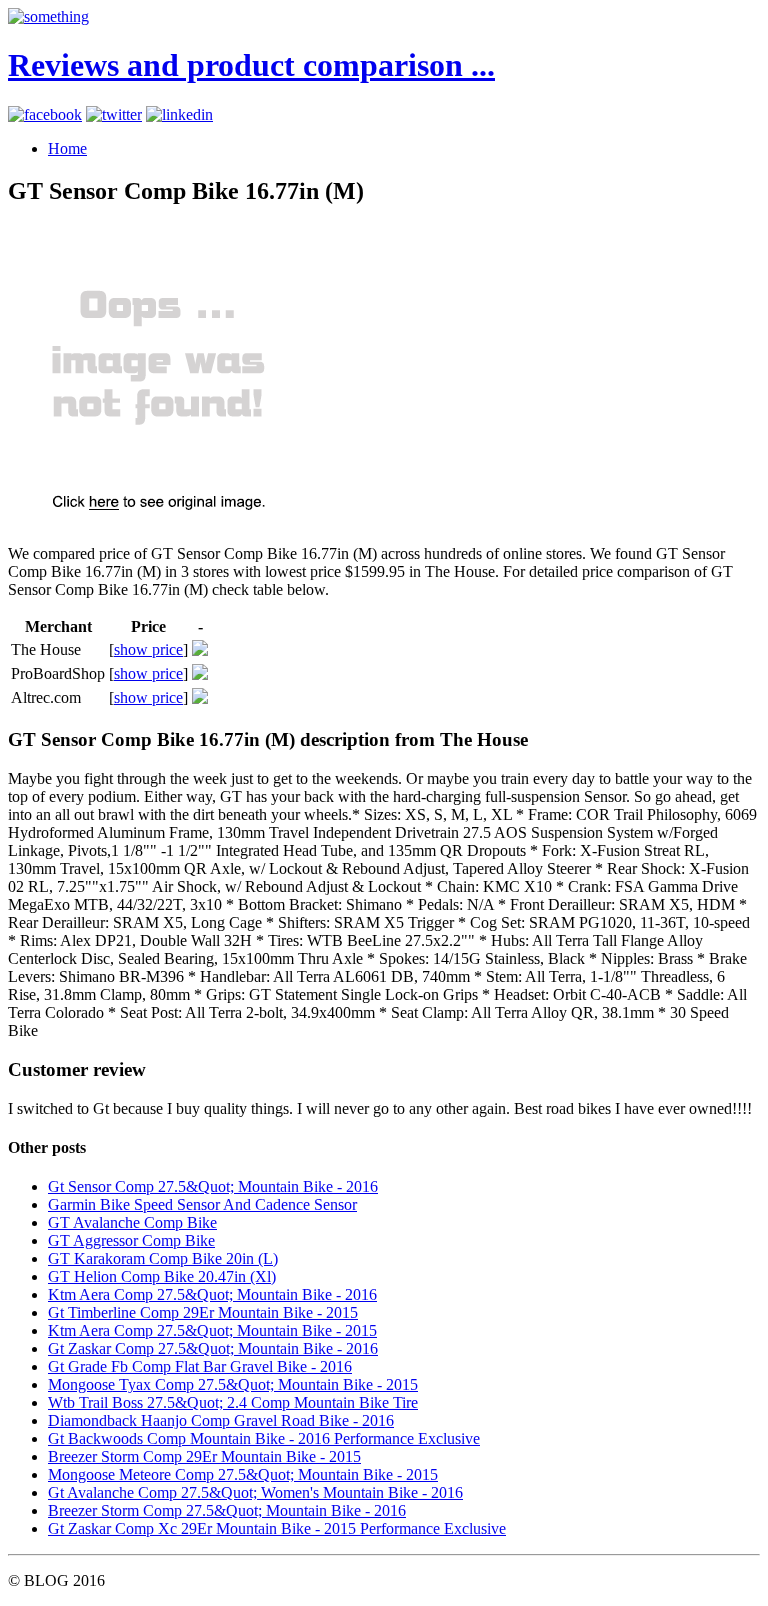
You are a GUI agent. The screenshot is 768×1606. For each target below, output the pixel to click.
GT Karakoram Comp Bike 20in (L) (163, 1258)
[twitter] (114, 114)
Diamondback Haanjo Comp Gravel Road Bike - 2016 (221, 1420)
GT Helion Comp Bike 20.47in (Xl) (162, 1276)
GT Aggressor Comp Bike (131, 1240)
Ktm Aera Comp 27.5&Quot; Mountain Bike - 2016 (212, 1294)
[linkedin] (179, 114)
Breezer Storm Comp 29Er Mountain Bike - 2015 (204, 1456)
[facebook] (45, 114)
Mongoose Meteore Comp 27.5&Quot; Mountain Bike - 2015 (243, 1474)
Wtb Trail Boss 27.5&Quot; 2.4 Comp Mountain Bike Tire (233, 1402)
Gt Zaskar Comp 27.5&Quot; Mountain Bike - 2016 (213, 1348)
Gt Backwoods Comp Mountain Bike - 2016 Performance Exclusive (264, 1438)
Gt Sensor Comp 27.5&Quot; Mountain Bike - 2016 (213, 1186)
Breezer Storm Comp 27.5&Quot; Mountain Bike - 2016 (227, 1510)
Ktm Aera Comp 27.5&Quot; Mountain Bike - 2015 (212, 1330)
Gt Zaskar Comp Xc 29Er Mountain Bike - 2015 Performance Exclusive (277, 1528)
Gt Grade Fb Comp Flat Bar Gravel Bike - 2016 (200, 1366)
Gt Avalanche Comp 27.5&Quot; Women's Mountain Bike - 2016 (255, 1492)
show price (148, 649)
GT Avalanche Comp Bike (132, 1222)
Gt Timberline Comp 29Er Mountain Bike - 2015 (203, 1312)
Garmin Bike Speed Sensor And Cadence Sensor (202, 1204)
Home (67, 148)
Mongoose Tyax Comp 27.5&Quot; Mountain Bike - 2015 (233, 1384)
